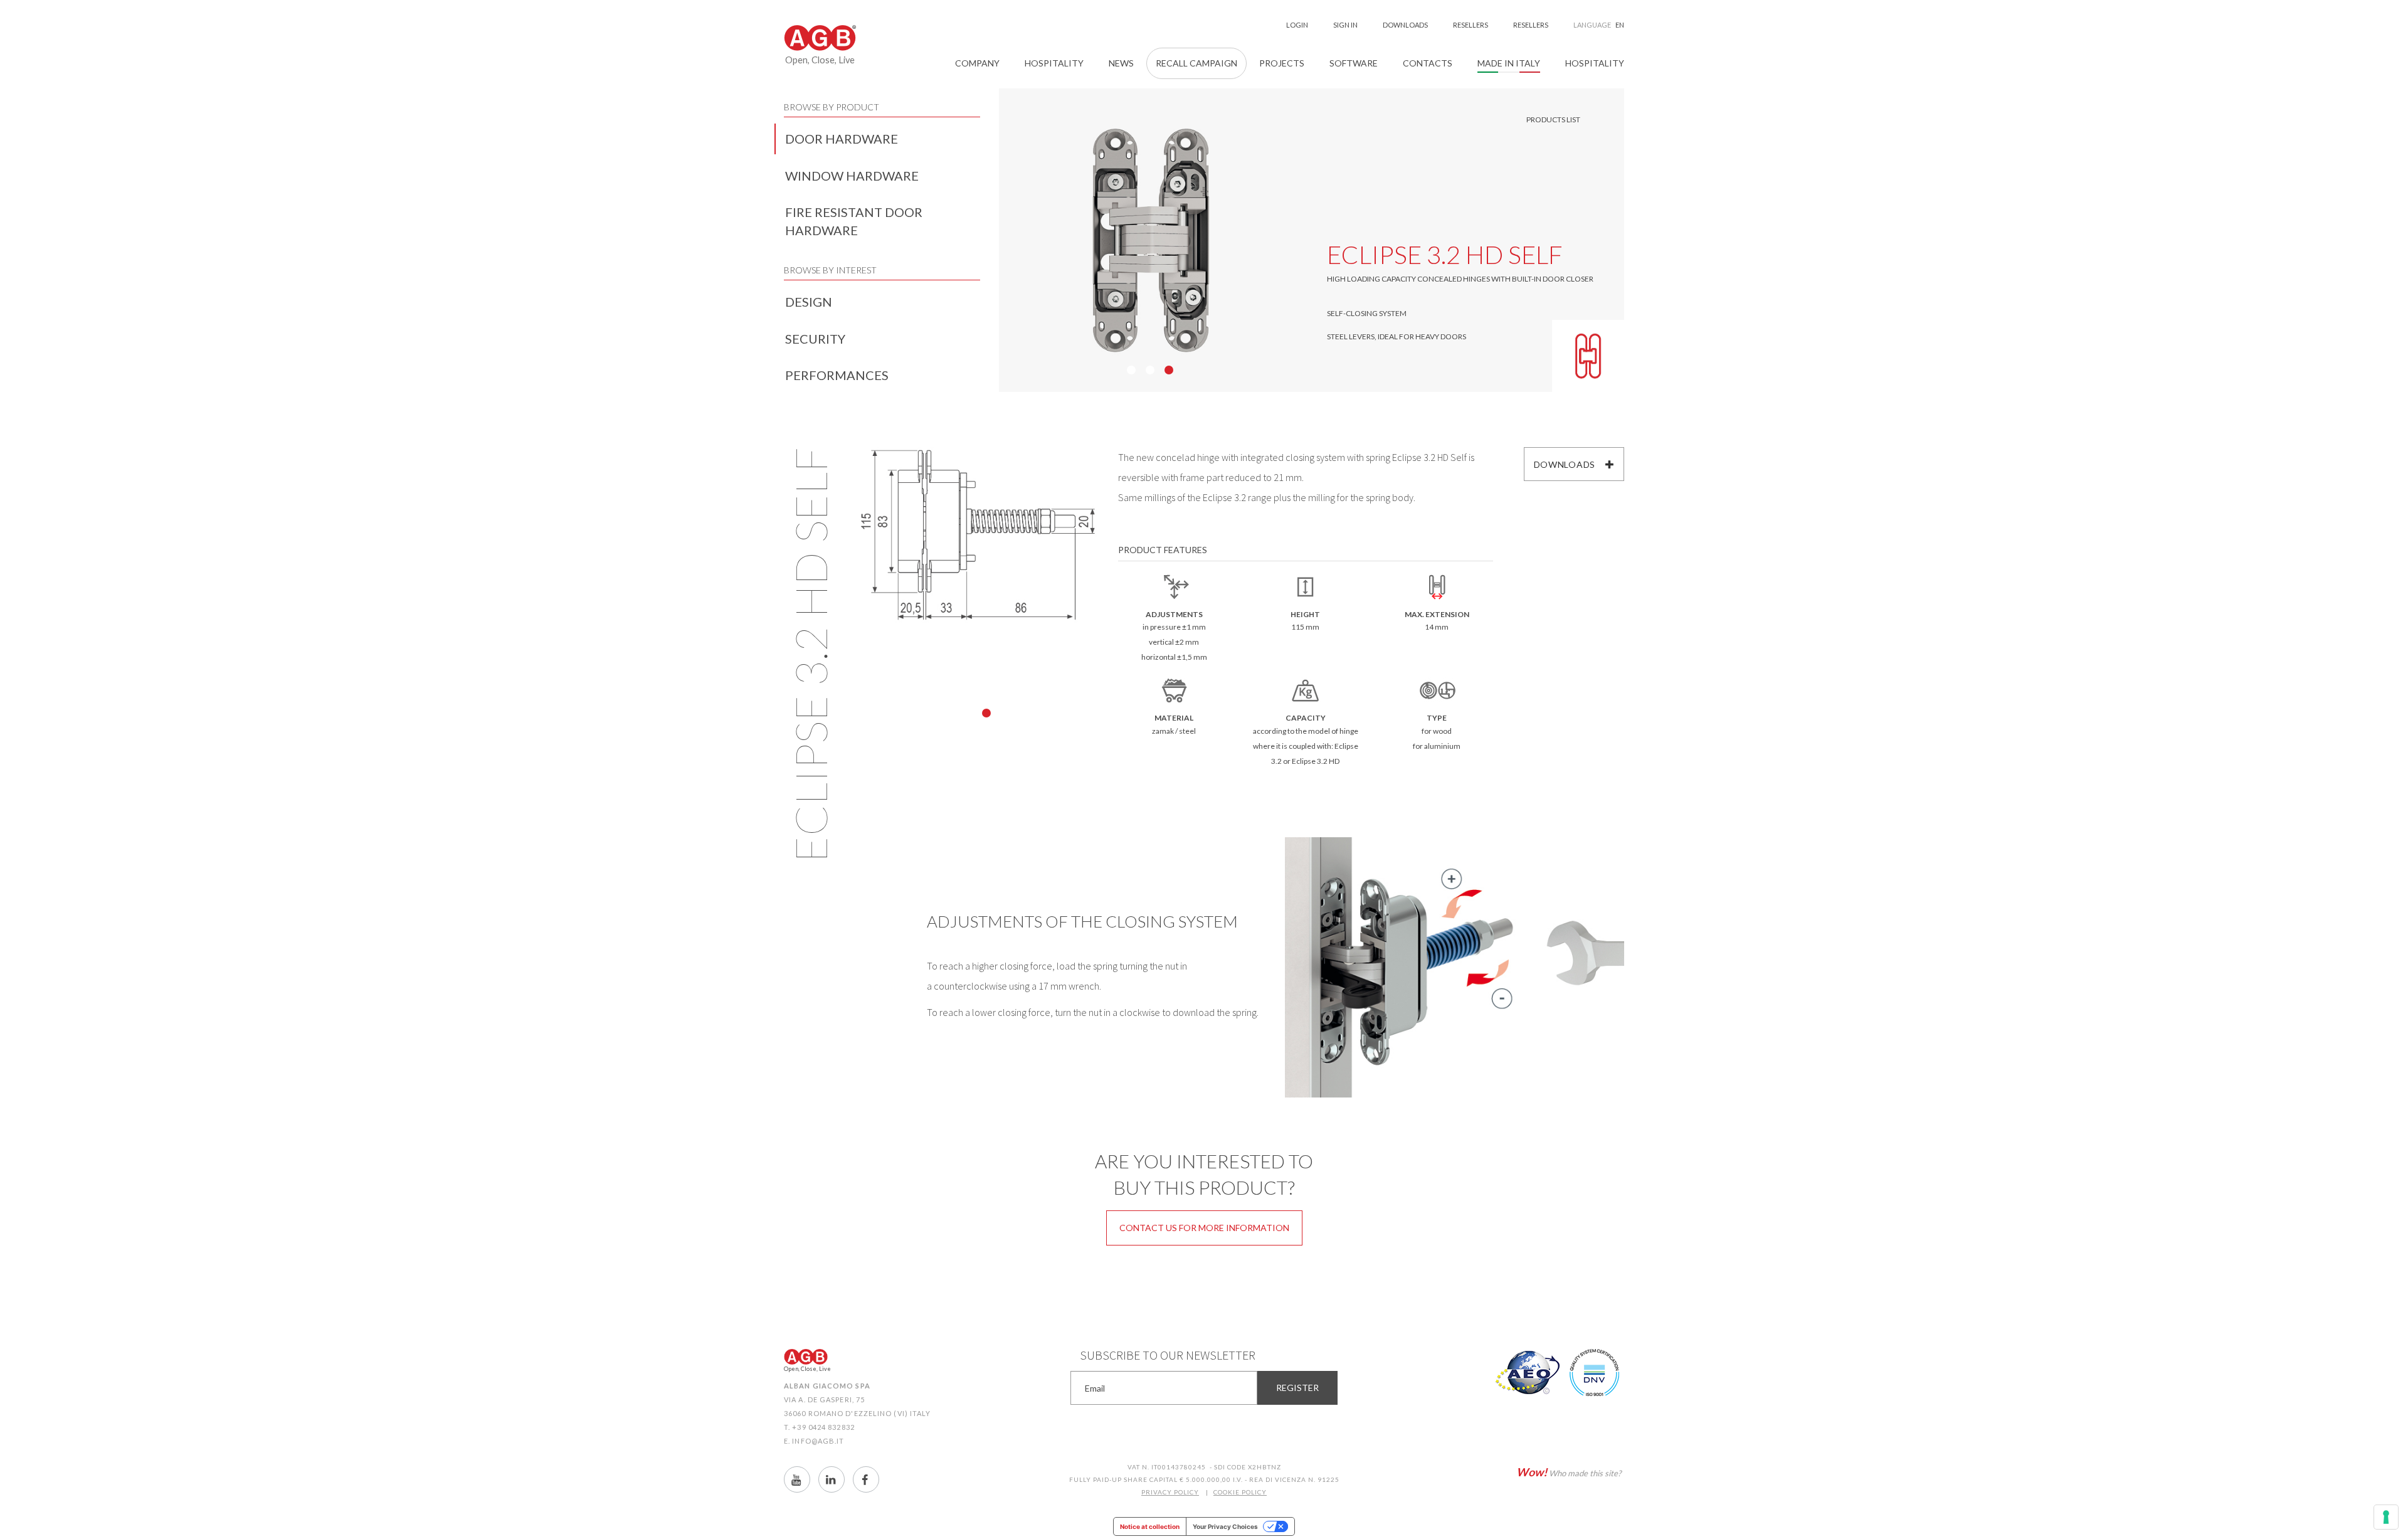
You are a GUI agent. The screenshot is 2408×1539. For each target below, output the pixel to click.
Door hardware (842, 139)
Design (809, 302)
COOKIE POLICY (1240, 1492)
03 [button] (1169, 370)
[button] (977, 63)
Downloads (1565, 464)
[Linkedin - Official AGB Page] (832, 1479)
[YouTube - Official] (797, 1479)
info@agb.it (818, 1441)
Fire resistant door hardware (854, 221)
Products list (1553, 119)
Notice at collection (1150, 1526)
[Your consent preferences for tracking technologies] (2386, 1517)
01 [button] (1131, 370)
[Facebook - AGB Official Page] (866, 1479)
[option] (1151, 240)
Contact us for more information (1204, 1228)
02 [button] (1150, 370)
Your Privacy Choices (1225, 1526)
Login (1297, 25)
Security (815, 339)
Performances (837, 375)
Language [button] (1599, 25)
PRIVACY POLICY (1170, 1492)
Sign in (1345, 25)
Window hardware (852, 176)
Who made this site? (1569, 1472)
